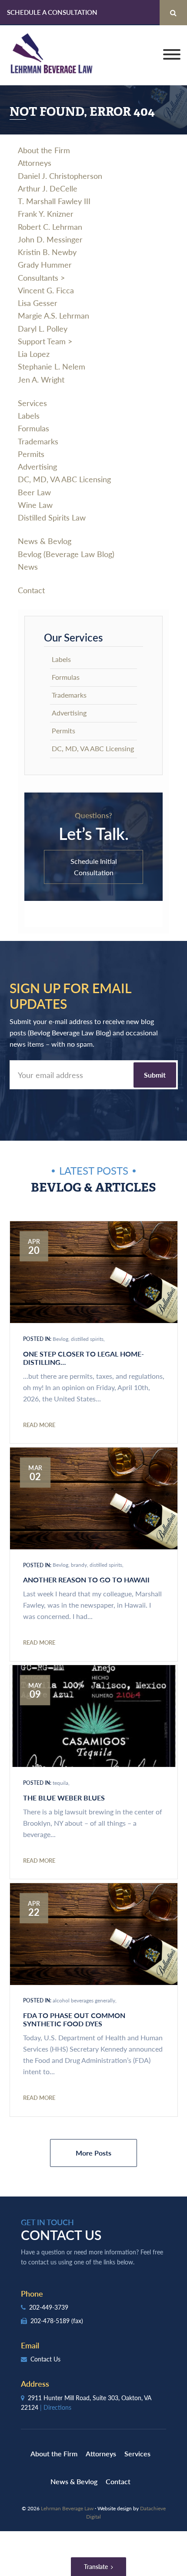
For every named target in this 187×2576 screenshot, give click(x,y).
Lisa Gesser (38, 303)
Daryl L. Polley (43, 328)
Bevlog (60, 1339)
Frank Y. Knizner (46, 213)
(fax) (77, 2321)
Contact (31, 590)
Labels (29, 415)
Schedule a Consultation (52, 12)
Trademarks (38, 441)
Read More (39, 1425)
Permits (31, 454)
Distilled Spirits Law (52, 517)
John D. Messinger (50, 239)
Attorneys (35, 163)
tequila (60, 1783)
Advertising (37, 466)
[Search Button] (173, 13)
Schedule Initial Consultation (94, 867)
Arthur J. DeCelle (48, 188)
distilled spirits (87, 1339)
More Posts (93, 2153)
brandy (79, 1565)
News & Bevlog (45, 541)
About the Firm (44, 150)
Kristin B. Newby (47, 252)
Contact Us (45, 2359)
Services (32, 403)
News (28, 566)
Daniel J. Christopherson (60, 176)
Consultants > (41, 277)
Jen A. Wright (41, 379)
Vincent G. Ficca (46, 290)
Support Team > (45, 341)
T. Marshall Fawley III (54, 201)
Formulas (33, 428)
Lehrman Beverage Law (52, 55)
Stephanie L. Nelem (52, 366)
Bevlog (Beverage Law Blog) (66, 554)
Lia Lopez (34, 354)
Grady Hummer (45, 264)
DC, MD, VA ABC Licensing (64, 479)
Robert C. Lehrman (50, 227)
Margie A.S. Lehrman (53, 315)
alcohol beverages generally (84, 2000)
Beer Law (34, 492)
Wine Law (35, 505)
